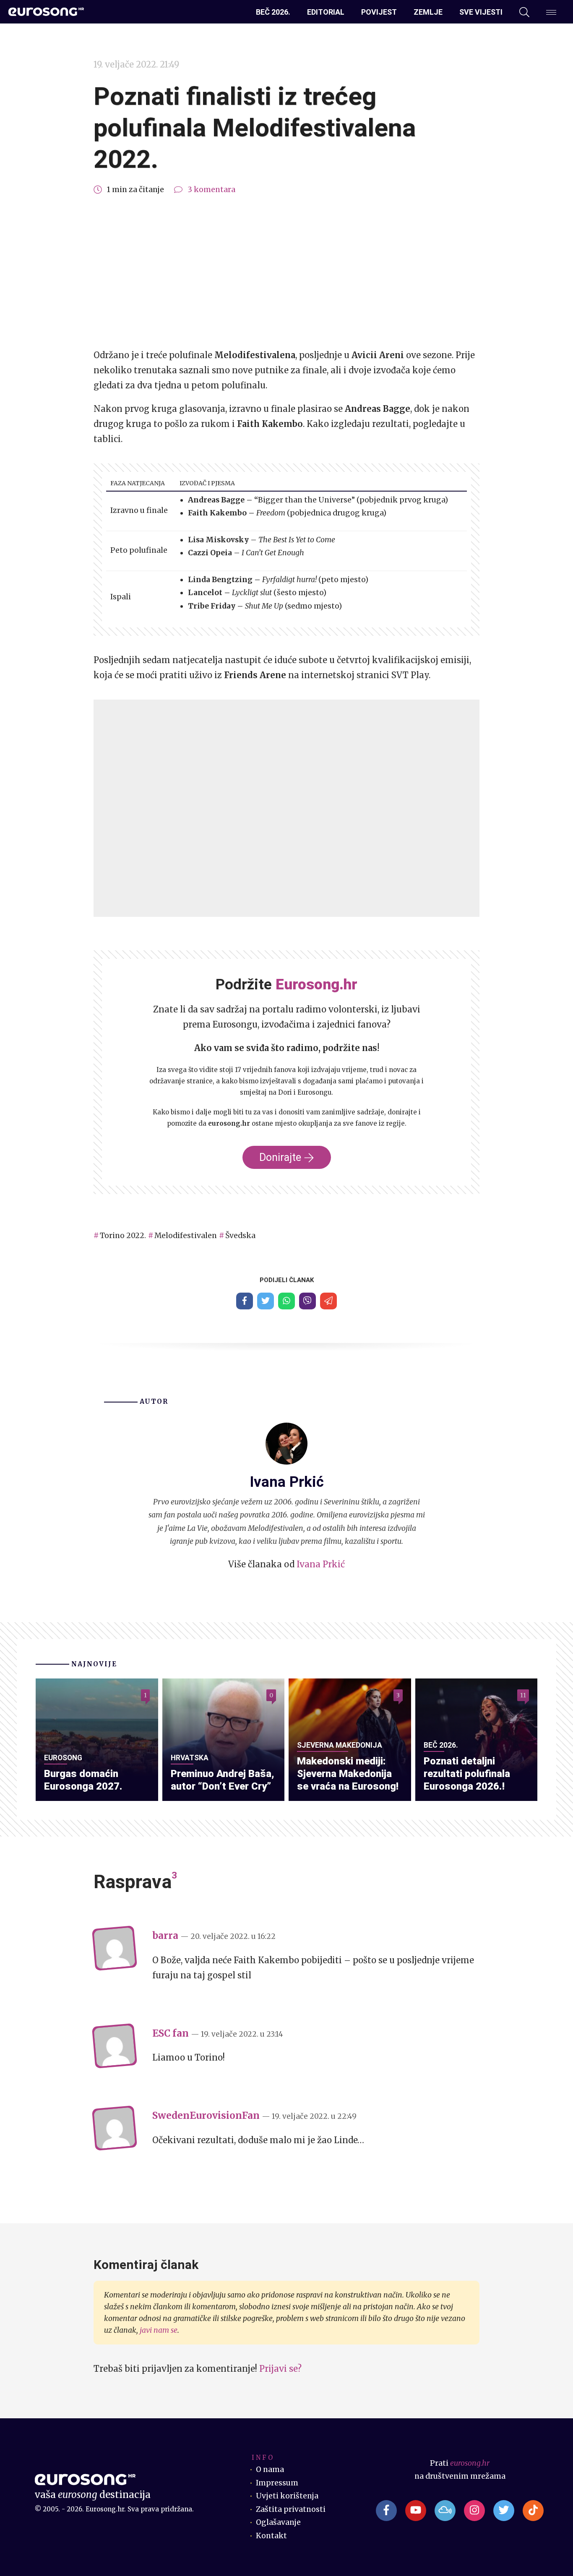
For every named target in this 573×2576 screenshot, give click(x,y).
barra (165, 1936)
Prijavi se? (280, 2369)
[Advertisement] (286, 272)
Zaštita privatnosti (291, 2509)
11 (523, 1695)
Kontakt (271, 2536)
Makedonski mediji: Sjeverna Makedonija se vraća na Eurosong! (348, 1774)
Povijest (379, 12)
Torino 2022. (123, 1236)
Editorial (326, 12)
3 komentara (211, 190)
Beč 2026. (273, 12)
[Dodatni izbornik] (551, 12)
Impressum (277, 2483)
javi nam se (159, 2330)
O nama (270, 2469)
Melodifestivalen (186, 1236)
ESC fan (171, 2033)
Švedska (240, 1236)
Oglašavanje (278, 2522)
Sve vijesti (481, 12)
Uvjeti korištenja (287, 2496)
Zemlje (428, 12)
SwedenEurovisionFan (206, 2115)
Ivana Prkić (321, 1564)
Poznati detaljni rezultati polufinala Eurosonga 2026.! (467, 1774)
